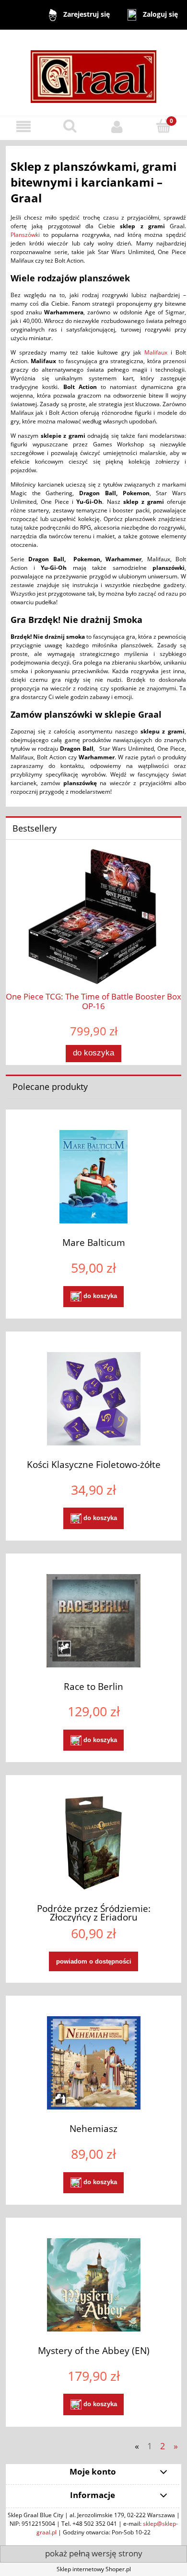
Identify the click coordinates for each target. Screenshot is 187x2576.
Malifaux (156, 352)
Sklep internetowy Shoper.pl (94, 2569)
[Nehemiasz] (93, 2063)
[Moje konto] (117, 127)
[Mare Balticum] (93, 1177)
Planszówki (25, 235)
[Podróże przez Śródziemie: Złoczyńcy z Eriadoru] (93, 1843)
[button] (23, 127)
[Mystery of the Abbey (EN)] (93, 2285)
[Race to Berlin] (93, 1621)
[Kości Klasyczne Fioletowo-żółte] (93, 1399)
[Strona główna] (93, 72)
